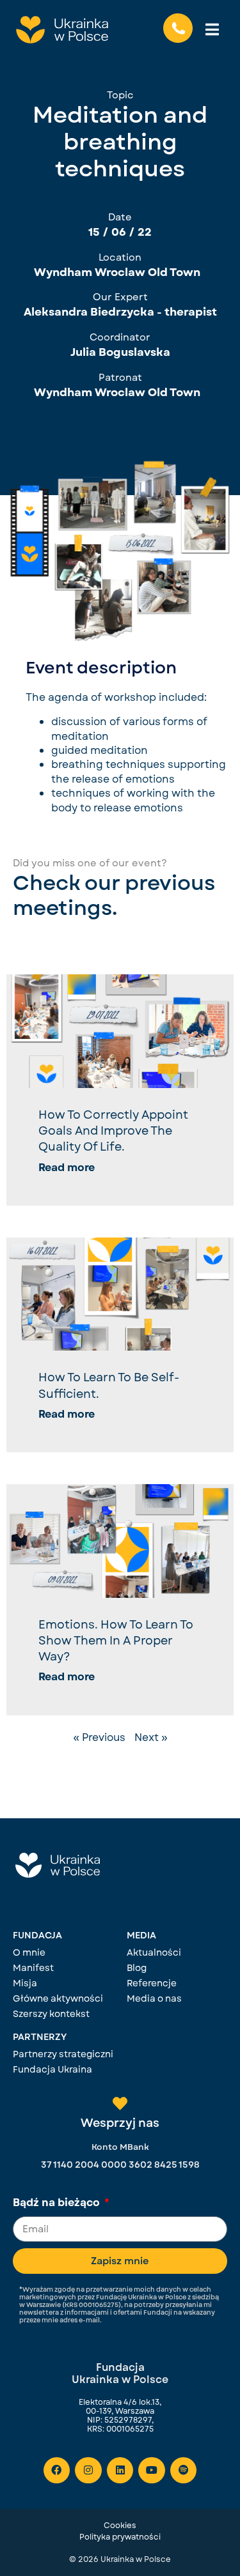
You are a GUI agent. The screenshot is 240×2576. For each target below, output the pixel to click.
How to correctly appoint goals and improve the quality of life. (113, 1131)
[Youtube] (152, 2471)
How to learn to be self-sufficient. (109, 1385)
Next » (151, 1737)
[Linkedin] (120, 2471)
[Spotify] (184, 2471)
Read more (67, 1168)
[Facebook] (57, 2471)
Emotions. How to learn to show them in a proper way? (116, 1641)
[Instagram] (88, 2471)
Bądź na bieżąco (58, 2204)
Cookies (120, 2526)
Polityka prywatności (120, 2537)
